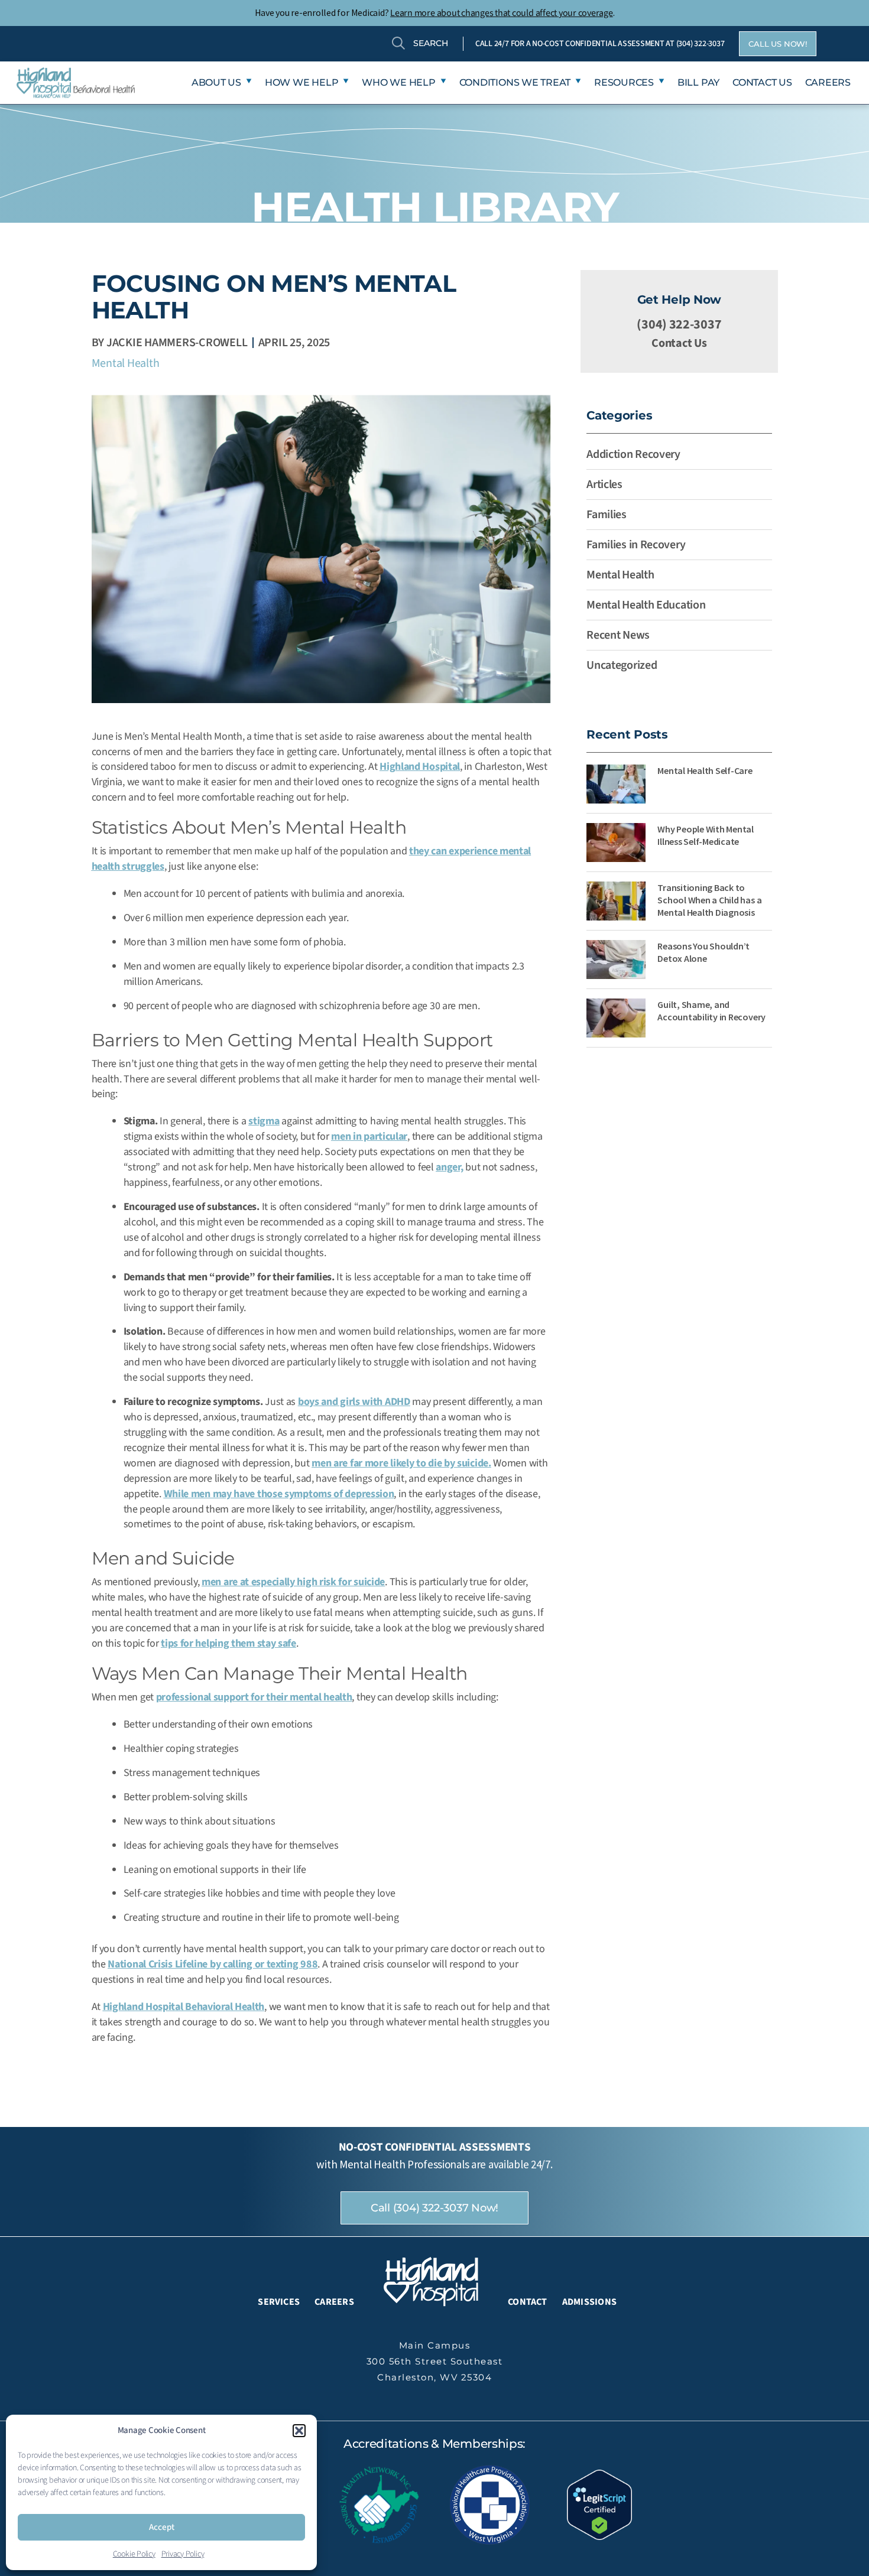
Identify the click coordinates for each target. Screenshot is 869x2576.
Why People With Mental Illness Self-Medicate (706, 835)
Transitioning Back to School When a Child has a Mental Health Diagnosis (709, 900)
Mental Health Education (646, 605)
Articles (604, 484)
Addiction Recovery (633, 454)
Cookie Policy (134, 2554)
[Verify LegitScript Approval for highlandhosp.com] (599, 2504)
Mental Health (126, 363)
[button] (299, 2431)
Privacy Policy (183, 2554)
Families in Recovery (636, 545)
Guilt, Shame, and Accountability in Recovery (711, 1011)
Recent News (618, 635)
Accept (162, 2527)
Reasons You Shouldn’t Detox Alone (703, 952)
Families (607, 515)
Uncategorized (622, 665)
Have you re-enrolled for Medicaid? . (435, 12)
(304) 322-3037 (701, 44)
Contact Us (679, 343)
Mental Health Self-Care (705, 770)
